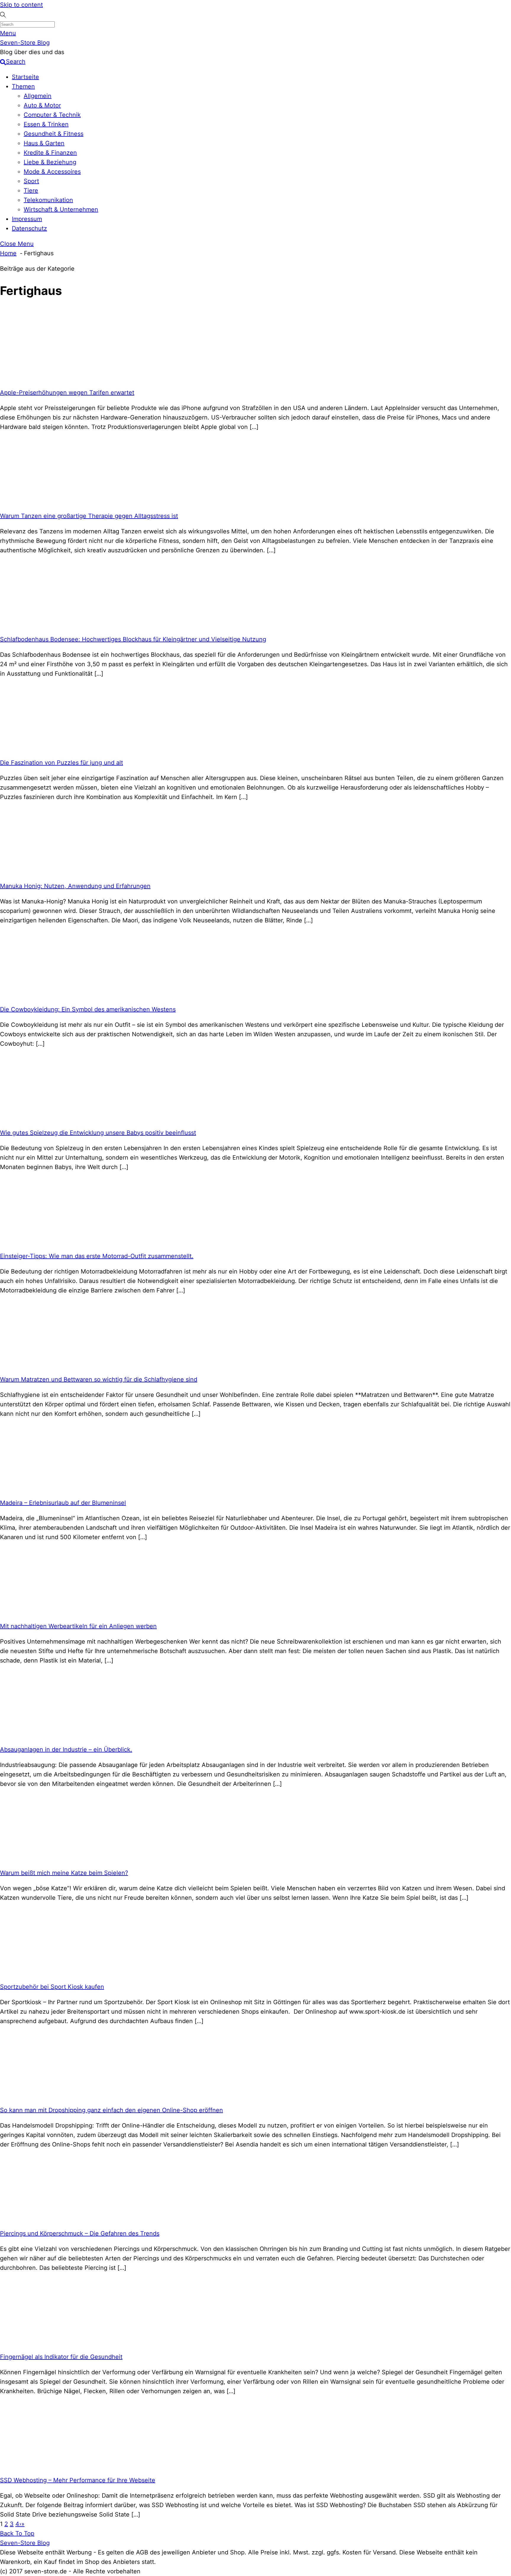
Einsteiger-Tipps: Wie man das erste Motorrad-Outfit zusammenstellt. (97, 1256)
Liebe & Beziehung (50, 162)
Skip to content (21, 5)
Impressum (27, 219)
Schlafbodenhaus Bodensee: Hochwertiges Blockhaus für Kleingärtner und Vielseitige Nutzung (133, 639)
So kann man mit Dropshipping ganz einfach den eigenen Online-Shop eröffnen (111, 2110)
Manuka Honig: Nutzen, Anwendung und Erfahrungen (75, 886)
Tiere (31, 191)
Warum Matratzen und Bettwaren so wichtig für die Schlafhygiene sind (99, 1379)
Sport (31, 181)
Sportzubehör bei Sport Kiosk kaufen (52, 1987)
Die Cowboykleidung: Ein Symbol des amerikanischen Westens (88, 1009)
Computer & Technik (52, 115)
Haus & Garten (44, 143)
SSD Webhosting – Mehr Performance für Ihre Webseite (78, 2480)
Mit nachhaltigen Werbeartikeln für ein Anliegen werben (78, 1626)
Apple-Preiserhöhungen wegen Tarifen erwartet (67, 393)
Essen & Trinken (46, 124)
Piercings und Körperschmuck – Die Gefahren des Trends (80, 2233)
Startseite (25, 77)
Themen (23, 86)
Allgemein (38, 96)
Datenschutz (29, 228)
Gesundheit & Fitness (54, 134)
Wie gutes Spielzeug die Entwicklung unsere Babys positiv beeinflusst (98, 1133)
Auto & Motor (42, 105)
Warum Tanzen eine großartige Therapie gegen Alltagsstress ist (89, 516)
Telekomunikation (48, 200)
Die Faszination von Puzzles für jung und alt (62, 763)
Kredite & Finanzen (50, 153)
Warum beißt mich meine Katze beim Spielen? (64, 1873)
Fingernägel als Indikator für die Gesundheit (61, 2357)
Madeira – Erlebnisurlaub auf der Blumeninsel (63, 1503)
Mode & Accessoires (52, 172)
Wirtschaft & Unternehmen (61, 209)
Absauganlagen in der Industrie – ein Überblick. (66, 1749)
